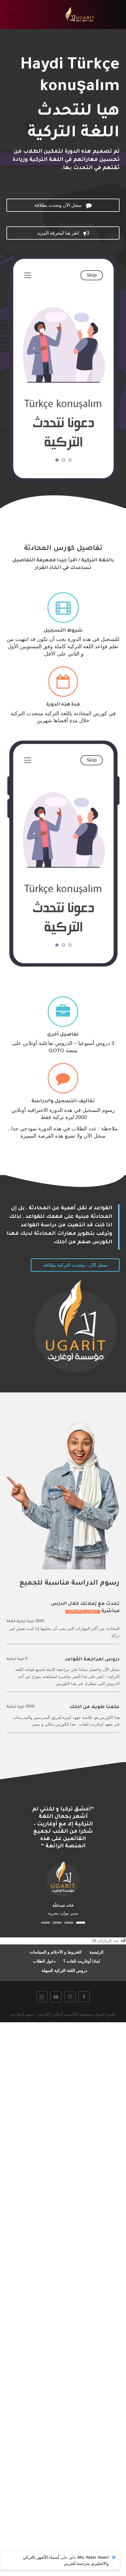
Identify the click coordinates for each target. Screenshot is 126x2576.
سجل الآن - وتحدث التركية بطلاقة (75, 1265)
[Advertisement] (63, 2298)
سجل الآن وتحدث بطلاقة (63, 205)
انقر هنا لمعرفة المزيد (63, 233)
